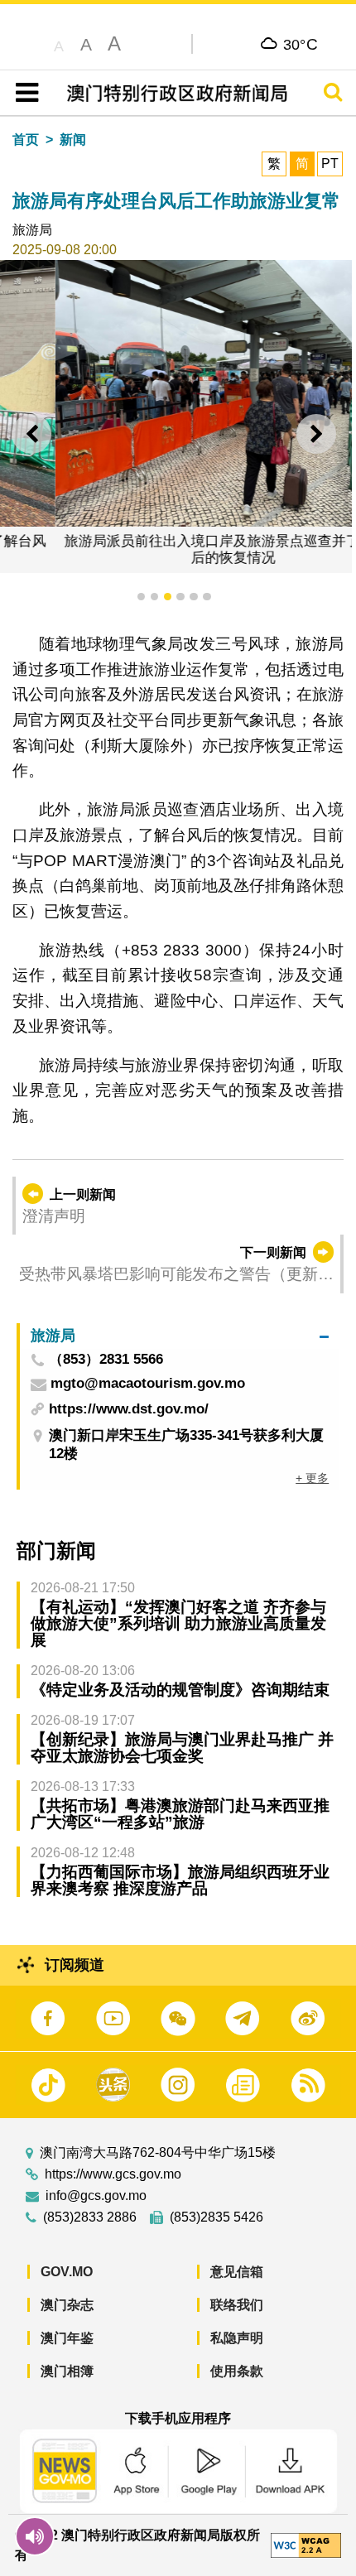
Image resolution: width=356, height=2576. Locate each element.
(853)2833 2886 (90, 2217)
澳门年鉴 (67, 2338)
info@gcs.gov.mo (96, 2196)
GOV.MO (67, 2272)
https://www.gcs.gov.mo (113, 2174)
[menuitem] (180, 1336)
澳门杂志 (67, 2305)
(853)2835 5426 (216, 2217)
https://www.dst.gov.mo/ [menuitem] (129, 1409)
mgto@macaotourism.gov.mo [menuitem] (148, 1384)
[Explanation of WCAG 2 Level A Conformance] (306, 2544)
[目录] (24, 93)
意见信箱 (237, 2272)
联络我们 (237, 2305)
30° (301, 44)
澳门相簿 (67, 2371)
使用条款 (237, 2371)
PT (330, 164)
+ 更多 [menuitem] (312, 1478)
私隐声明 (237, 2338)
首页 (26, 140)
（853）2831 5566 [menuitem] (106, 1360)
